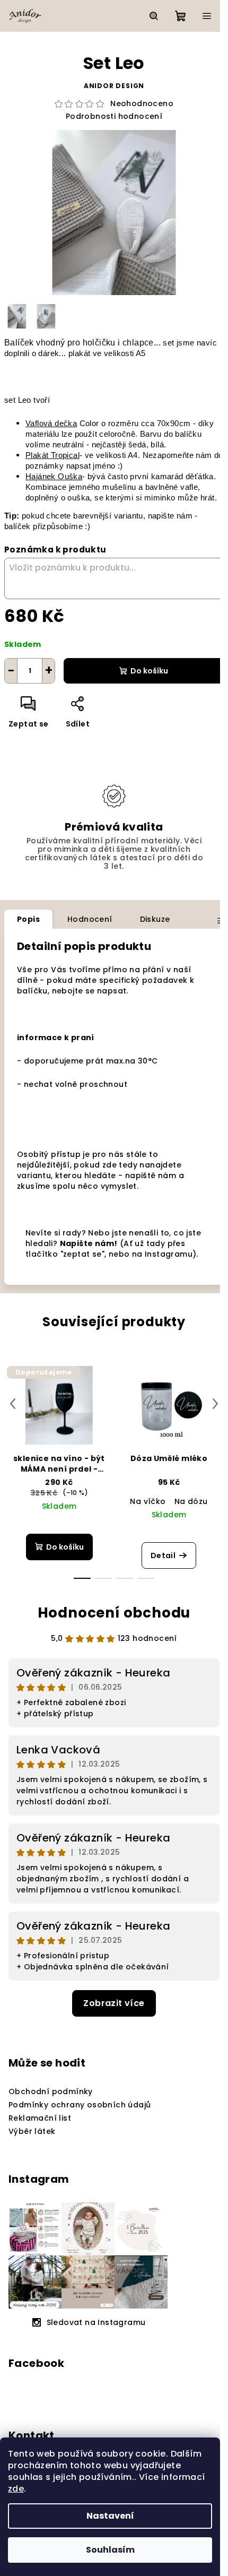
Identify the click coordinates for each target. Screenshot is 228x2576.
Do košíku (149, 671)
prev (13, 1404)
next (215, 1404)
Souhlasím (110, 2550)
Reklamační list (40, 2118)
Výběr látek (32, 2131)
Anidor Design (114, 86)
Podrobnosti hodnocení (114, 116)
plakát (79, 353)
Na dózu (191, 1501)
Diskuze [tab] (155, 919)
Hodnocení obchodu (114, 1613)
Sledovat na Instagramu (96, 2322)
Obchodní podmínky (51, 2091)
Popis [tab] (28, 919)
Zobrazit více (114, 2003)
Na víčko (148, 1501)
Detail (163, 1555)
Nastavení (110, 2516)
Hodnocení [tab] (90, 919)
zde (16, 2489)
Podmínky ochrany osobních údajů (80, 2105)
